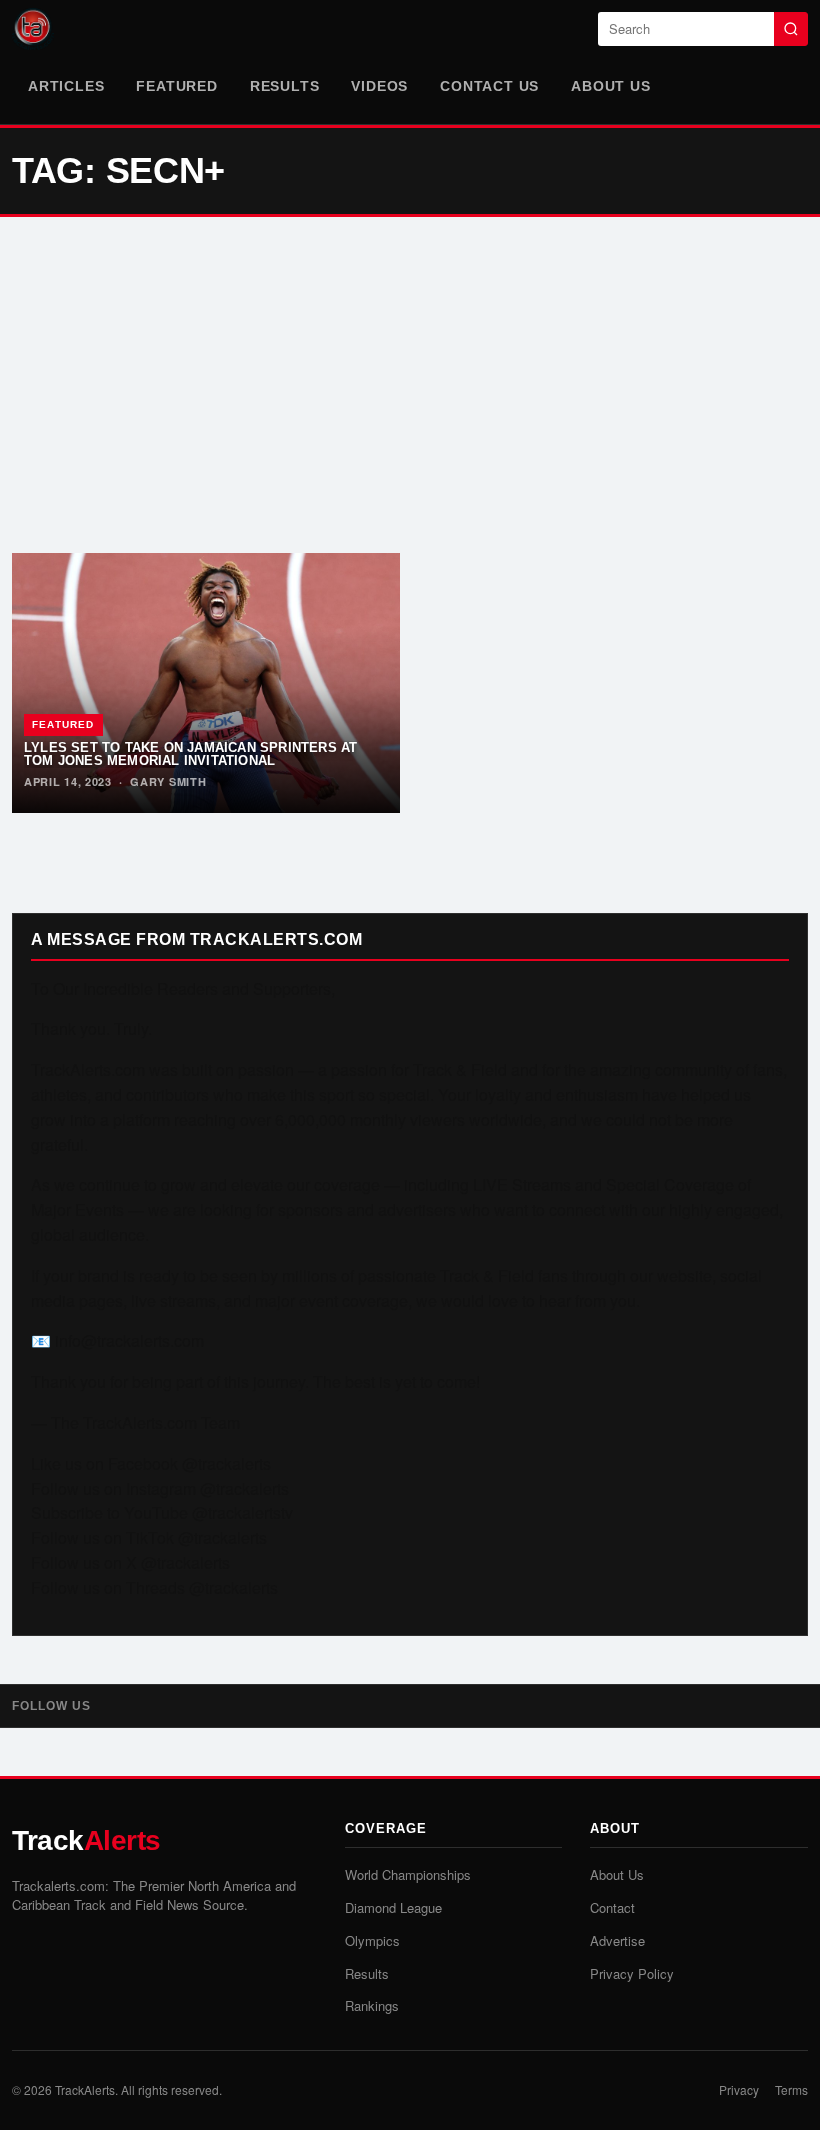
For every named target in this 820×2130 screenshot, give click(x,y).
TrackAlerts (85, 2089)
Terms (791, 2089)
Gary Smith (168, 781)
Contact (612, 1907)
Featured (176, 86)
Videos (379, 86)
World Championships (408, 1874)
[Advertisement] (410, 385)
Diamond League (393, 1907)
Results (285, 86)
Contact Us (489, 86)
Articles (66, 86)
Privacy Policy (632, 1973)
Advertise (617, 1940)
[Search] (791, 29)
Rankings (372, 2005)
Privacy (739, 2089)
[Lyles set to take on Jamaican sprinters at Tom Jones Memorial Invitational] (206, 683)
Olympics (372, 1940)
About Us (610, 86)
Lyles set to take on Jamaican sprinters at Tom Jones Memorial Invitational (190, 754)
